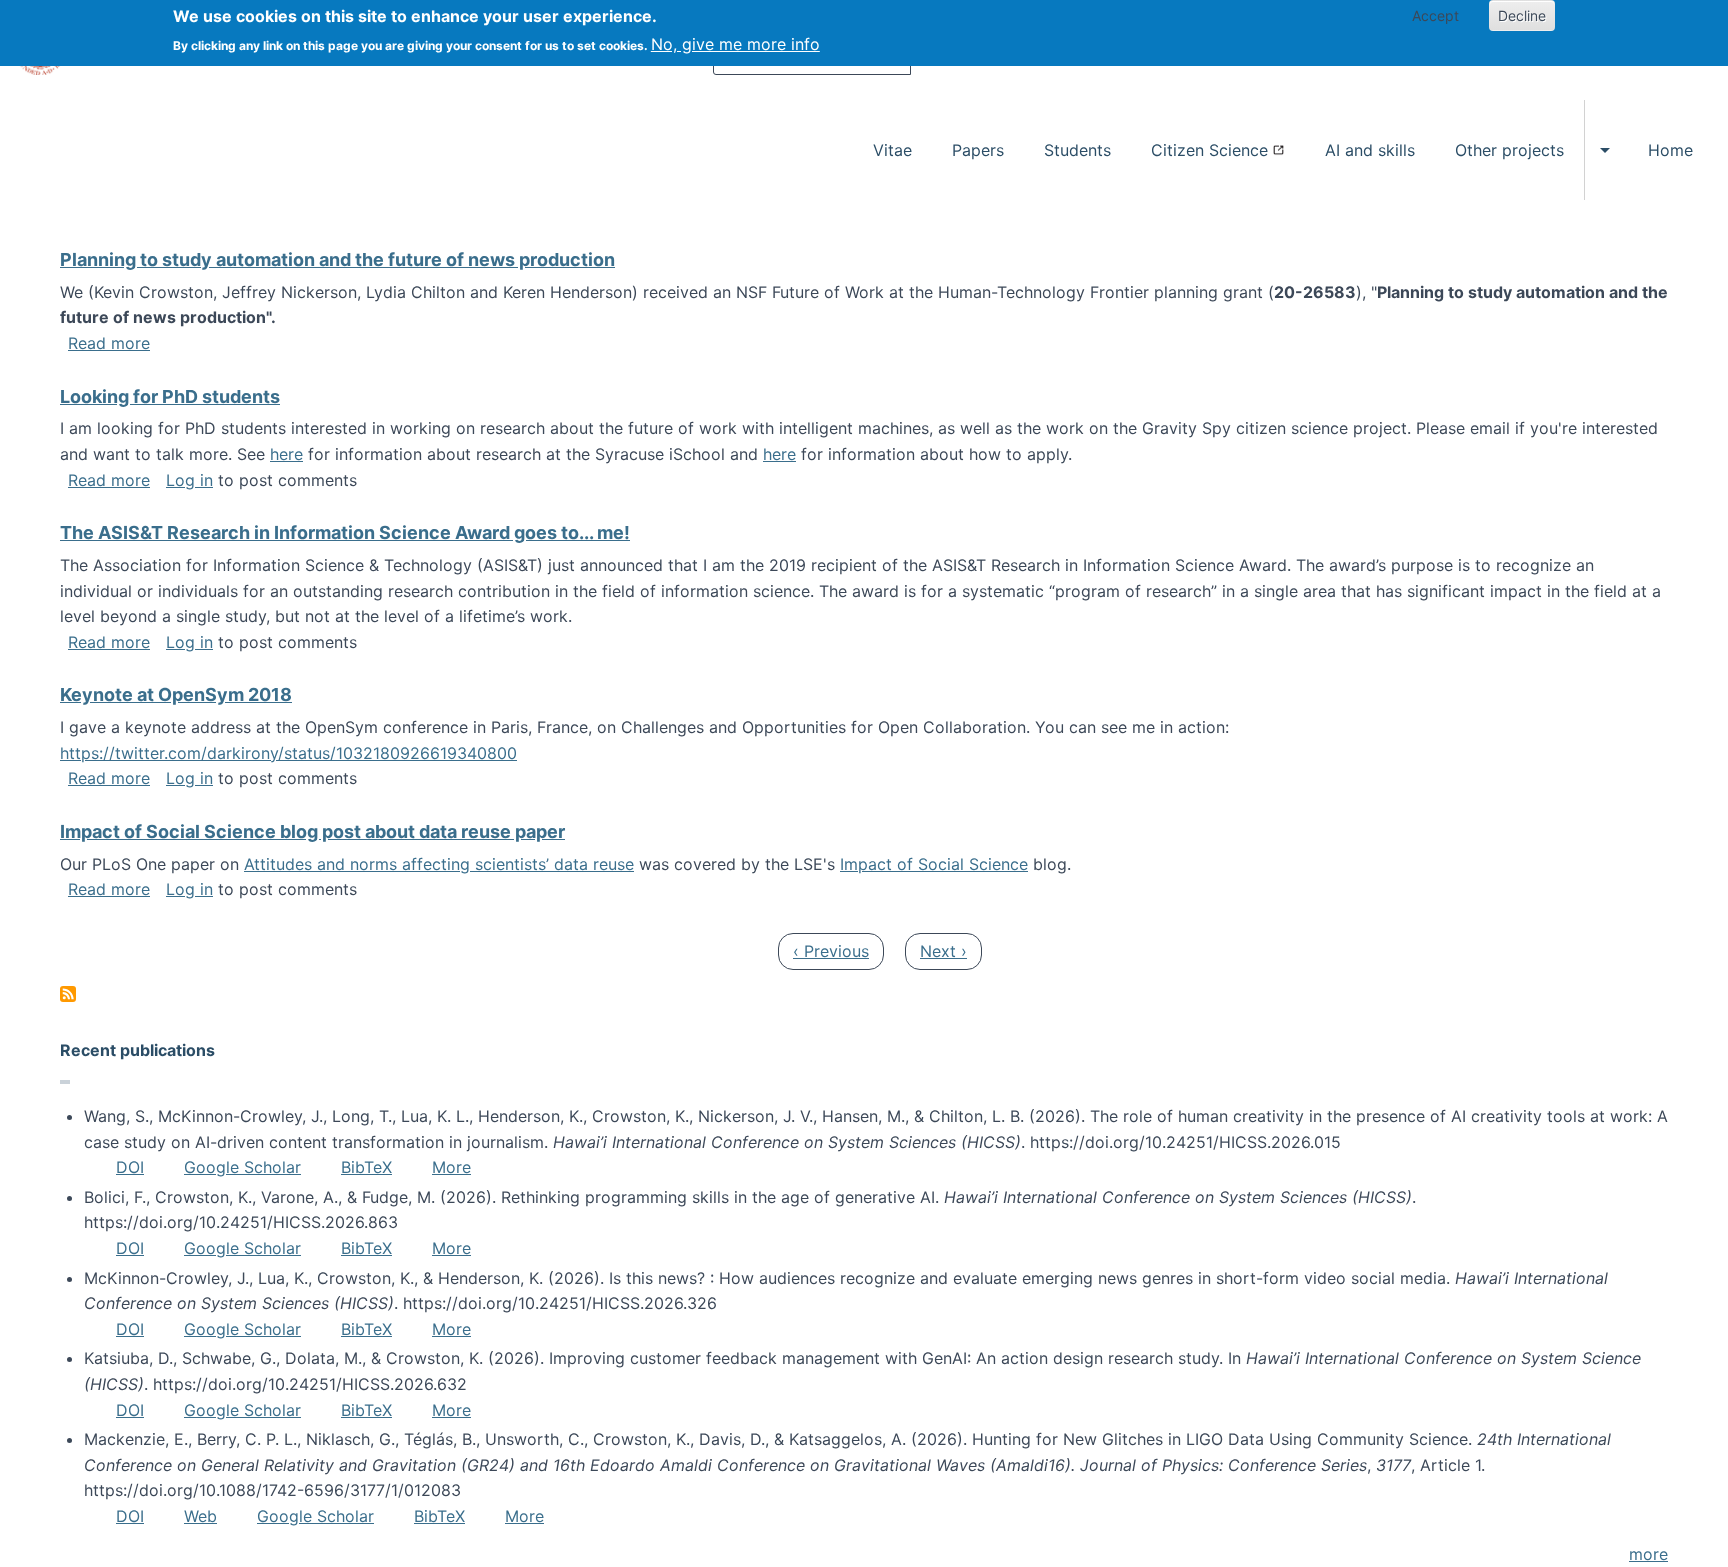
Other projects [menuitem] (1509, 150)
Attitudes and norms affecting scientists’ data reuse (439, 864)
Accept (1435, 15)
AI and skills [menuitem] (1370, 150)
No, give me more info (735, 44)
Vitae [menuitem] (892, 150)
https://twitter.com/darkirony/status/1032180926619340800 (288, 753)
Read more (109, 343)
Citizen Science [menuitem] (1209, 150)
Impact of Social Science (934, 864)
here (286, 454)
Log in (189, 480)
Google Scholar (242, 1167)
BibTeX (366, 1167)
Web (200, 1516)
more (1648, 1554)
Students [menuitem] (1077, 150)
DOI (130, 1167)
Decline (1522, 15)
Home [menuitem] (1670, 150)
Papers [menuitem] (978, 150)
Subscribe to (68, 994)
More (451, 1167)
